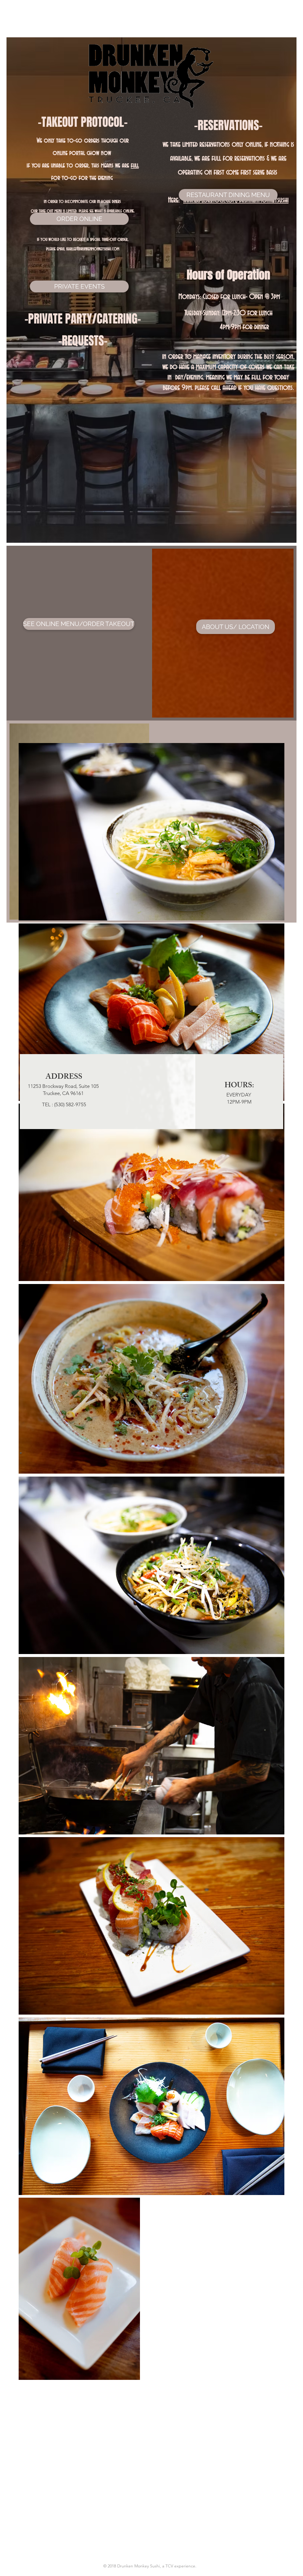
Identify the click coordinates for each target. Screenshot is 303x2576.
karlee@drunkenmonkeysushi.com (93, 249)
